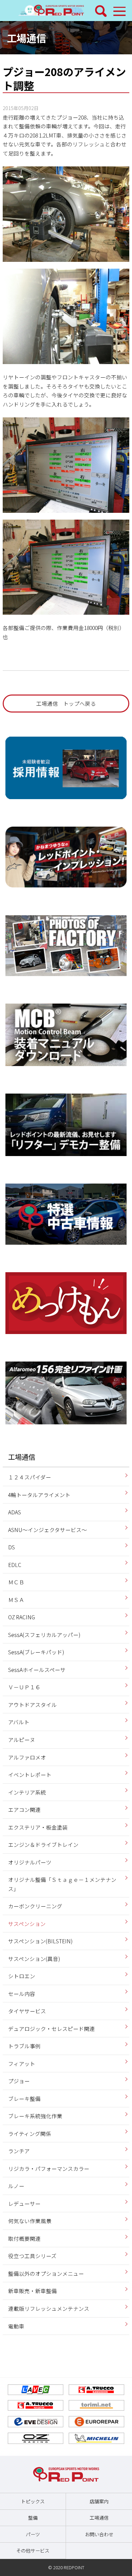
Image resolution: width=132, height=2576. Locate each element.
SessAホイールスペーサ (37, 1670)
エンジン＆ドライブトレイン (43, 1844)
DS (12, 1547)
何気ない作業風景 (30, 2221)
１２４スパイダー (30, 1477)
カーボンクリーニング (35, 1906)
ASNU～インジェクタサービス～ (48, 1530)
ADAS (15, 1512)
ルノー (16, 2186)
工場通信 (26, 38)
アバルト (19, 1722)
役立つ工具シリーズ (32, 2256)
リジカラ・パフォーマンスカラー (49, 2168)
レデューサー (24, 2203)
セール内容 (22, 1994)
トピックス (33, 2501)
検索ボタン (101, 11)
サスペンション (27, 1924)
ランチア (19, 2151)
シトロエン (22, 1976)
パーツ (33, 2534)
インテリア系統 (27, 1792)
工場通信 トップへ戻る (66, 703)
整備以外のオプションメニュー (46, 2273)
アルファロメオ (27, 1757)
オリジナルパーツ (30, 1862)
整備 (33, 2518)
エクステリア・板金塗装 (38, 1827)
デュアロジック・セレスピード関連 (51, 2029)
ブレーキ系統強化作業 (35, 2116)
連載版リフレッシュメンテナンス (49, 2308)
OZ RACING (21, 1617)
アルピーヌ (22, 1740)
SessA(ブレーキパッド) (36, 1652)
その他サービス (33, 2551)
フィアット (22, 2064)
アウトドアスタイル (32, 1705)
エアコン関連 (24, 1809)
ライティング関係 (30, 2133)
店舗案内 (99, 2501)
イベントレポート (30, 1775)
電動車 (16, 2326)
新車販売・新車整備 (32, 2291)
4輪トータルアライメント (39, 1495)
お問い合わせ (99, 2534)
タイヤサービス (27, 2011)
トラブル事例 (24, 2046)
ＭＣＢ (16, 1582)
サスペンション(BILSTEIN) (40, 1941)
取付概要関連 (24, 2238)
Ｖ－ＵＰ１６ (24, 1687)
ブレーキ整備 (24, 2098)
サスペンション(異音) (34, 1959)
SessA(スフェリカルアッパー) (44, 1635)
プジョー (19, 2081)
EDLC (15, 1565)
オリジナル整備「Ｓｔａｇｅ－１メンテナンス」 (62, 1884)
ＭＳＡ (16, 1600)
